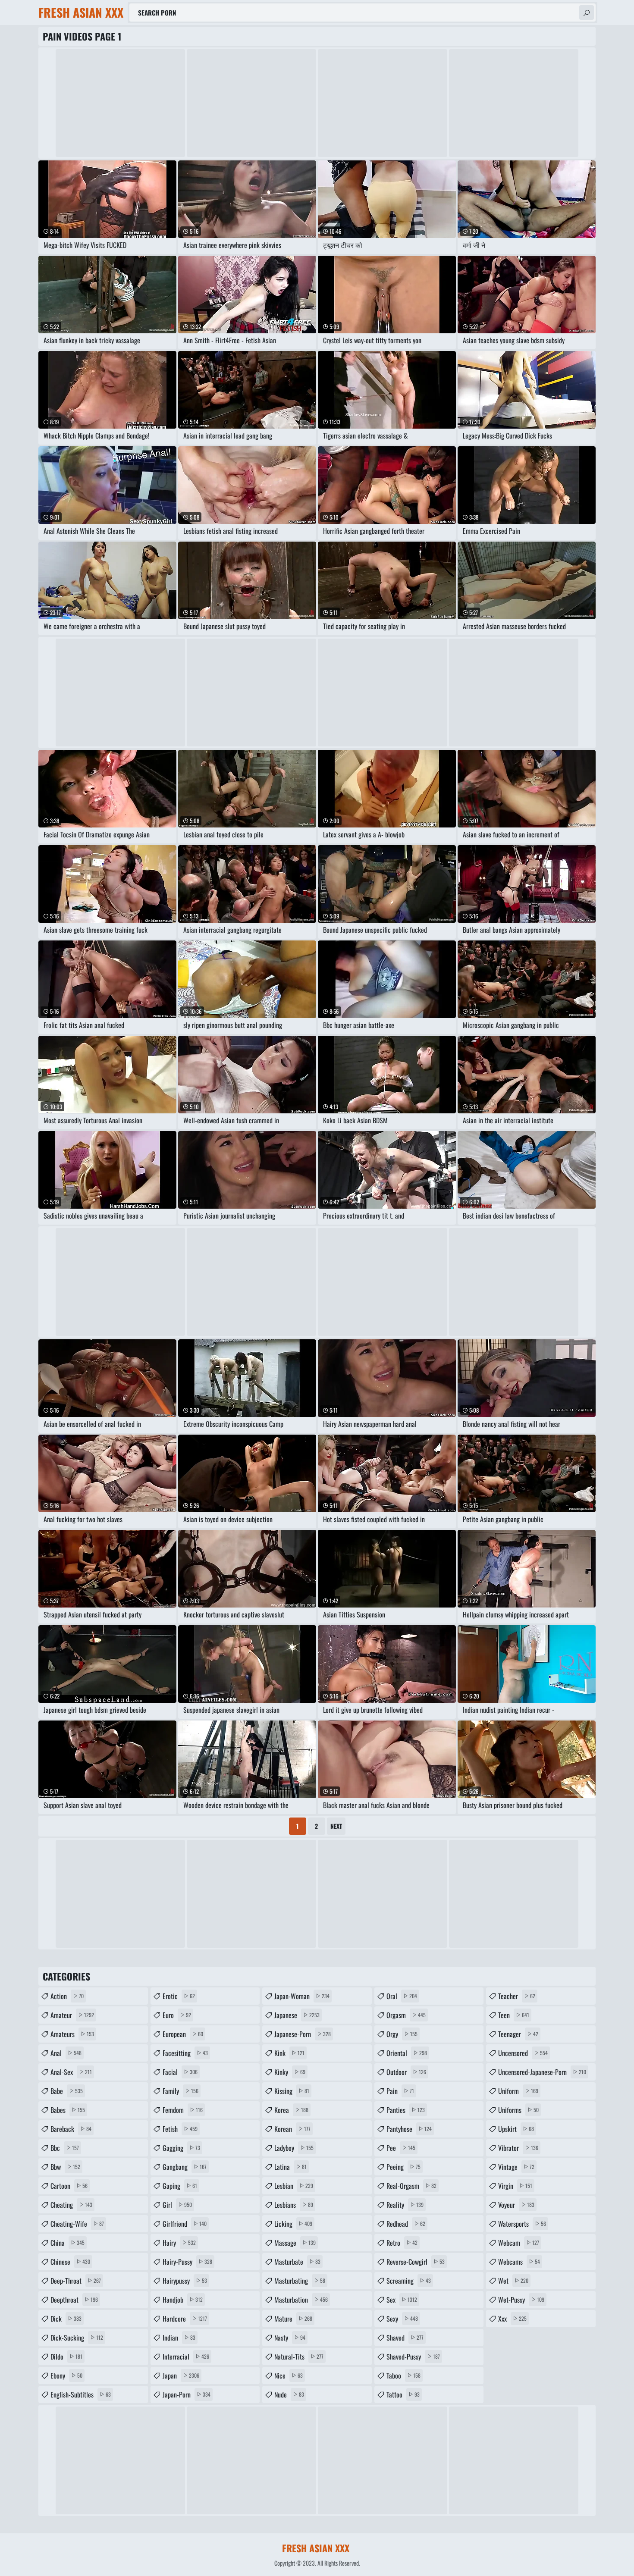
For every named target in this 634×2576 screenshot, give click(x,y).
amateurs (72, 2034)
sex (402, 2300)
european (183, 2034)
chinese (70, 2262)
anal (66, 2053)
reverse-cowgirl (416, 2262)
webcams (519, 2262)
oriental (407, 2053)
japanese (297, 2015)
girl (177, 2205)
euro (177, 2015)
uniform (518, 2091)
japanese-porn (303, 2034)
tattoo (403, 2394)
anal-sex (71, 2072)
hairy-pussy (187, 2262)
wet (513, 2281)
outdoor (406, 2072)
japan (181, 2375)
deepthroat (74, 2300)
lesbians (294, 2205)
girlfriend (185, 2224)
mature (293, 2319)
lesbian (294, 2186)
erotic (179, 1996)
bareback (71, 2129)
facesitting (185, 2053)
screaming (409, 2281)
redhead (406, 2224)
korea (291, 2110)
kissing (292, 2091)
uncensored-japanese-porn (542, 2072)
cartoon (69, 2186)
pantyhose (409, 2129)
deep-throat (76, 2281)
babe (67, 2091)
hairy (179, 2243)
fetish (180, 2129)
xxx (512, 2319)
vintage (516, 2167)
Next (336, 1826)
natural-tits (299, 2357)
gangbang (185, 2167)
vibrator (518, 2148)
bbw (65, 2167)
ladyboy (294, 2148)
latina (290, 2167)
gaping (180, 2186)
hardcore (185, 2319)
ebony (66, 2375)
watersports (522, 2224)
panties (406, 2110)
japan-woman (302, 1996)
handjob (183, 2300)
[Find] (587, 13)
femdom (183, 2110)
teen (514, 2015)
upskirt (516, 2129)
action (67, 1996)
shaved (405, 2338)
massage (295, 2243)
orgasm (406, 2015)
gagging (181, 2148)
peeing (403, 2167)
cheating (71, 2205)
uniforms (518, 2110)
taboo (403, 2375)
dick (66, 2319)
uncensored (523, 2053)
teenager (518, 2034)
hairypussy (185, 2281)
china (67, 2243)
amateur (72, 2015)
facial (180, 2072)
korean (292, 2129)
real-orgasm (411, 2186)
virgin (515, 2186)
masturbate (297, 2262)
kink (289, 2053)
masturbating (300, 2281)
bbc (65, 2148)
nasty (290, 2338)
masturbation (301, 2300)
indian (179, 2338)
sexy (402, 2319)
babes (68, 2110)
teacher (517, 1996)
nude (289, 2394)
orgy (402, 2034)
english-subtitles (81, 2394)
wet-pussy (521, 2300)
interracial (186, 2357)
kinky (290, 2072)
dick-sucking (77, 2338)
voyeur (516, 2205)
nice (289, 2375)
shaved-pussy (413, 2357)
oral (402, 1996)
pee (401, 2148)
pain (400, 2091)
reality (405, 2205)
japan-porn (187, 2394)
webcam (519, 2243)
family (180, 2091)
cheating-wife (77, 2224)
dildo (66, 2357)
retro (402, 2243)
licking (293, 2224)
